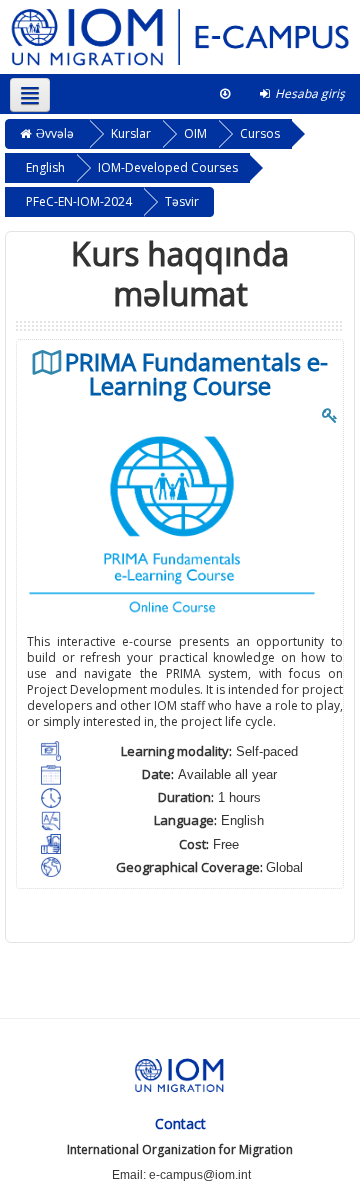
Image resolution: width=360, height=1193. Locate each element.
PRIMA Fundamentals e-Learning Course (196, 374)
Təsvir (182, 201)
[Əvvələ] (180, 35)
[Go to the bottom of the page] (225, 94)
